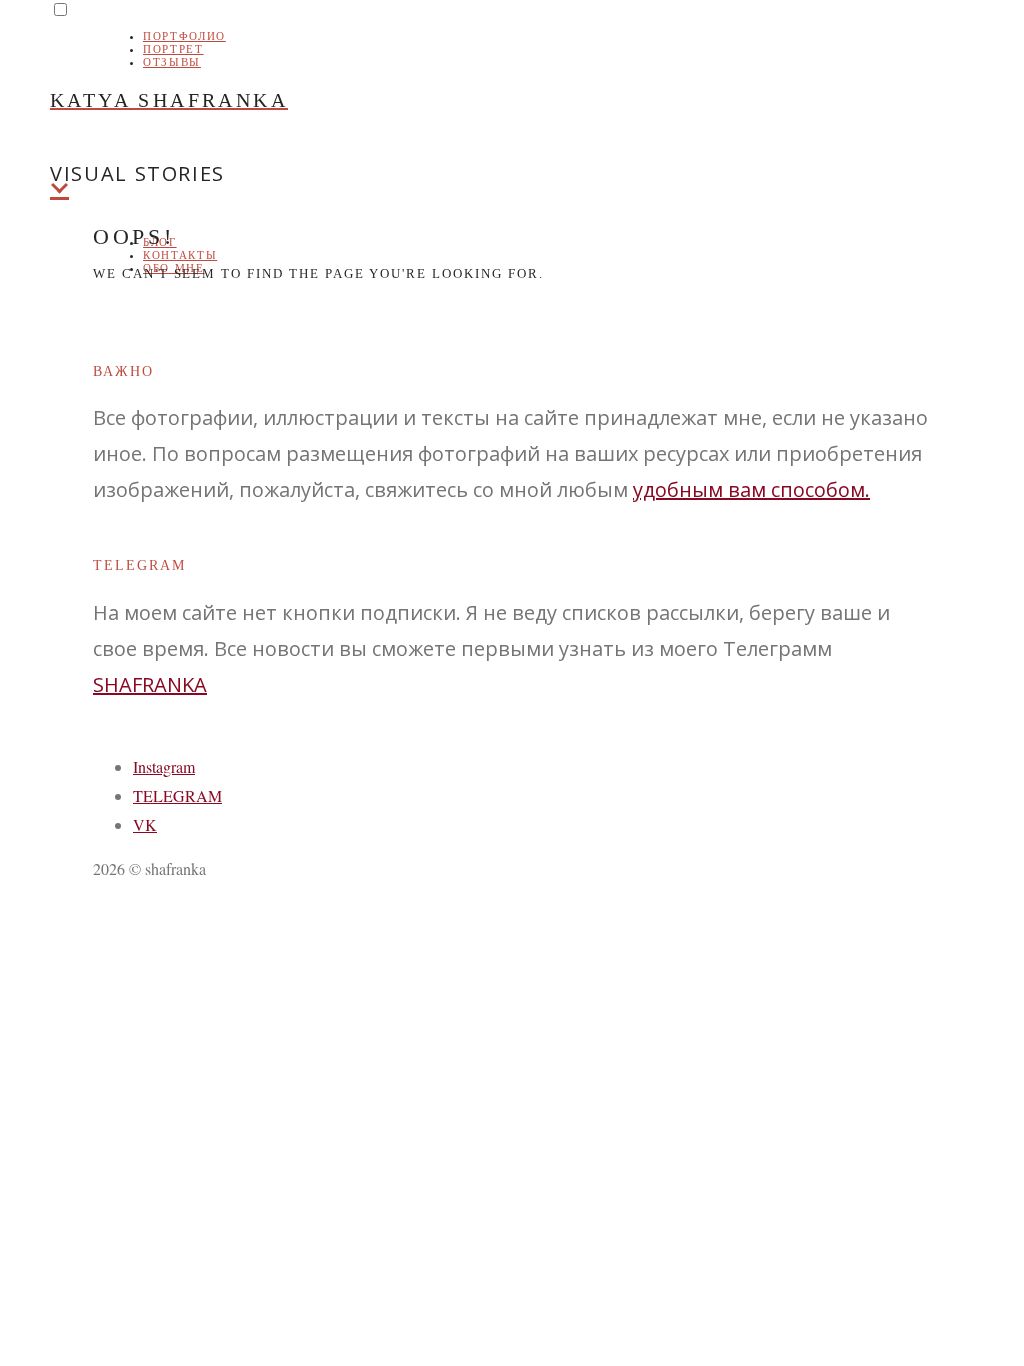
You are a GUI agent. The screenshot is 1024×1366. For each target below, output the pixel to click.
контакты (180, 255)
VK (145, 824)
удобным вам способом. (751, 489)
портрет (173, 49)
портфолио (184, 36)
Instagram (164, 766)
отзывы (172, 62)
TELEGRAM (177, 795)
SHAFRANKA (150, 684)
